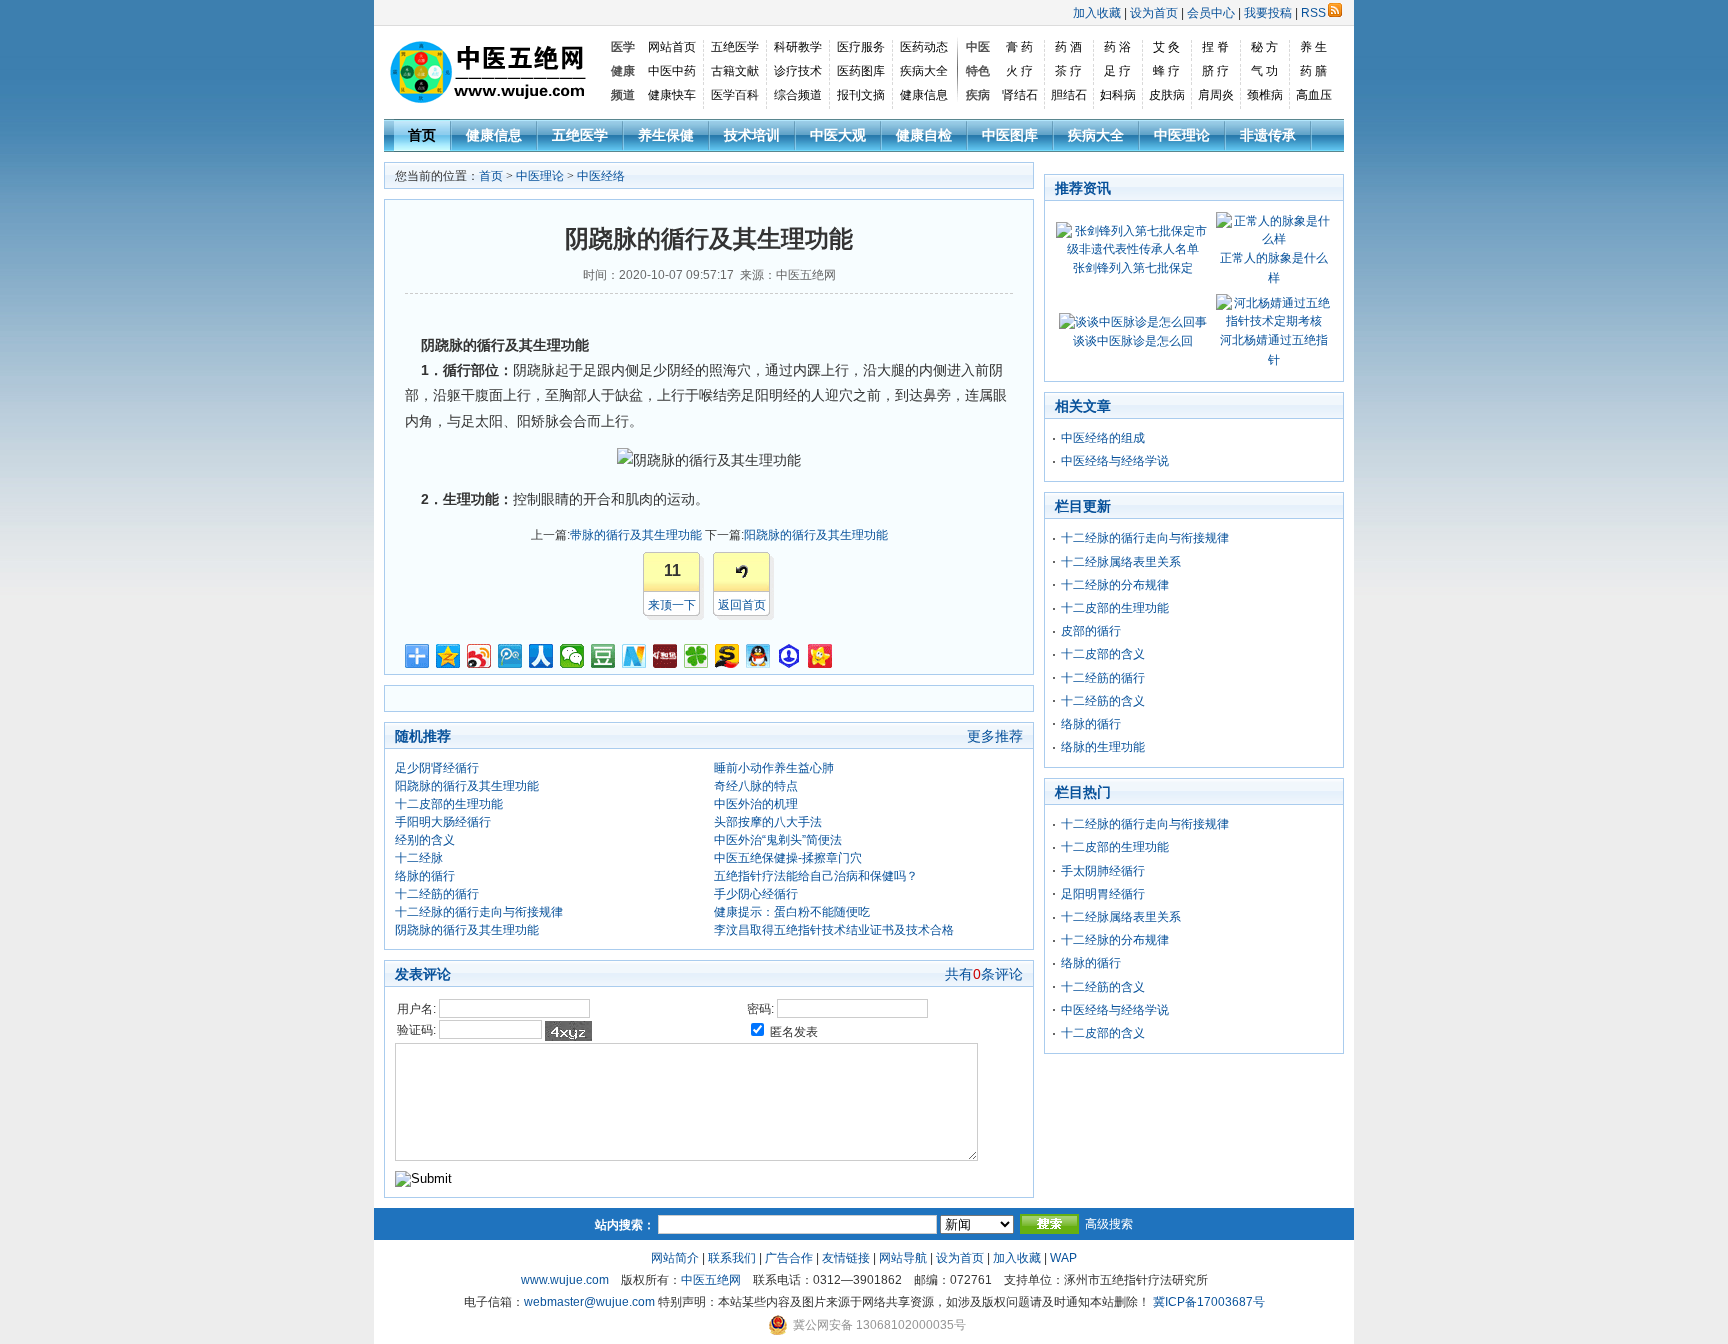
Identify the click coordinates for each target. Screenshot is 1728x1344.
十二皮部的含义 (1103, 654)
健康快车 (672, 95)
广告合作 (789, 1258)
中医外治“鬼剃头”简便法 (778, 840)
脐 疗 (1215, 71)
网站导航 (903, 1258)
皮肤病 (1167, 95)
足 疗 (1117, 71)
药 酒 (1068, 47)
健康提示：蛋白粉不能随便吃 (792, 912)
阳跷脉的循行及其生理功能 (816, 535)
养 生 (1313, 47)
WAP (1063, 1258)
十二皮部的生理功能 (449, 804)
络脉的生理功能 (1103, 747)
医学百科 (735, 95)
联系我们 (732, 1258)
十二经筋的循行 (437, 894)
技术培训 (752, 135)
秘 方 (1264, 47)
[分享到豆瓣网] (603, 656)
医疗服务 (861, 47)
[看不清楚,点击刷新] (568, 1031)
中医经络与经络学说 (1115, 461)
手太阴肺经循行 (1103, 871)
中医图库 (1010, 135)
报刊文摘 (861, 95)
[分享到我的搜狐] (727, 656)
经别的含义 (425, 840)
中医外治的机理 (756, 804)
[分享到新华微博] (634, 656)
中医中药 (672, 71)
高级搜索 (1109, 1224)
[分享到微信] (572, 656)
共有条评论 (984, 974)
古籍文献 (735, 71)
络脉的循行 (425, 876)
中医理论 (1182, 135)
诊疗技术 (798, 71)
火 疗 (1019, 71)
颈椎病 (1265, 95)
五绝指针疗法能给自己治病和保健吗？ (816, 876)
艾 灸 (1166, 47)
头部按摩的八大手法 (768, 822)
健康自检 (924, 135)
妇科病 (1118, 95)
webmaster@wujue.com (589, 1302)
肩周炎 (1216, 95)
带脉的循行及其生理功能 (636, 535)
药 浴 (1117, 47)
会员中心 (1211, 13)
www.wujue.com (565, 1280)
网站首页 (672, 47)
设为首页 (1154, 13)
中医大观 (838, 135)
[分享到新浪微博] (479, 656)
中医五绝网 (711, 1280)
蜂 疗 (1166, 71)
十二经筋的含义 (1103, 701)
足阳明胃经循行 (1103, 894)
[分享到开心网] (820, 656)
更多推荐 (995, 736)
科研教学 (798, 47)
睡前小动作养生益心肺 (774, 768)
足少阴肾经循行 (437, 768)
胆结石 (1069, 95)
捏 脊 (1215, 47)
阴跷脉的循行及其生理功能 (467, 930)
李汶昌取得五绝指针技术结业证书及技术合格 (834, 930)
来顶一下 (672, 605)
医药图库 (861, 71)
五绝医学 (735, 47)
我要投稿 (1268, 13)
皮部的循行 (1091, 631)
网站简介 (675, 1258)
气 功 (1264, 71)
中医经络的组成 (1103, 438)
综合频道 (798, 95)
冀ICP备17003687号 (1209, 1302)
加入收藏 (1097, 13)
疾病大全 (924, 71)
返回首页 (742, 605)
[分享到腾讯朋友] (696, 656)
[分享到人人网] (541, 656)
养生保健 (666, 135)
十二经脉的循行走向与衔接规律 (479, 912)
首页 (422, 135)
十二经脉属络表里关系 (1121, 562)
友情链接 (846, 1258)
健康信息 (924, 95)
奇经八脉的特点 (756, 786)
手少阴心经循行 (756, 894)
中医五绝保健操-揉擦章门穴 (788, 858)
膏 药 (1019, 47)
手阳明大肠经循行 (443, 822)
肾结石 (1020, 95)
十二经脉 (419, 858)
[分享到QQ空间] (448, 656)
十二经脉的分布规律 (1115, 585)
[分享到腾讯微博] (510, 656)
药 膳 (1313, 71)
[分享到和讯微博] (665, 656)
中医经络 (601, 176)
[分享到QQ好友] (758, 656)
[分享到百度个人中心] (789, 656)
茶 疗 (1068, 71)
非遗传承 (1268, 135)
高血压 (1314, 95)
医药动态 (924, 47)
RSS (1313, 13)
